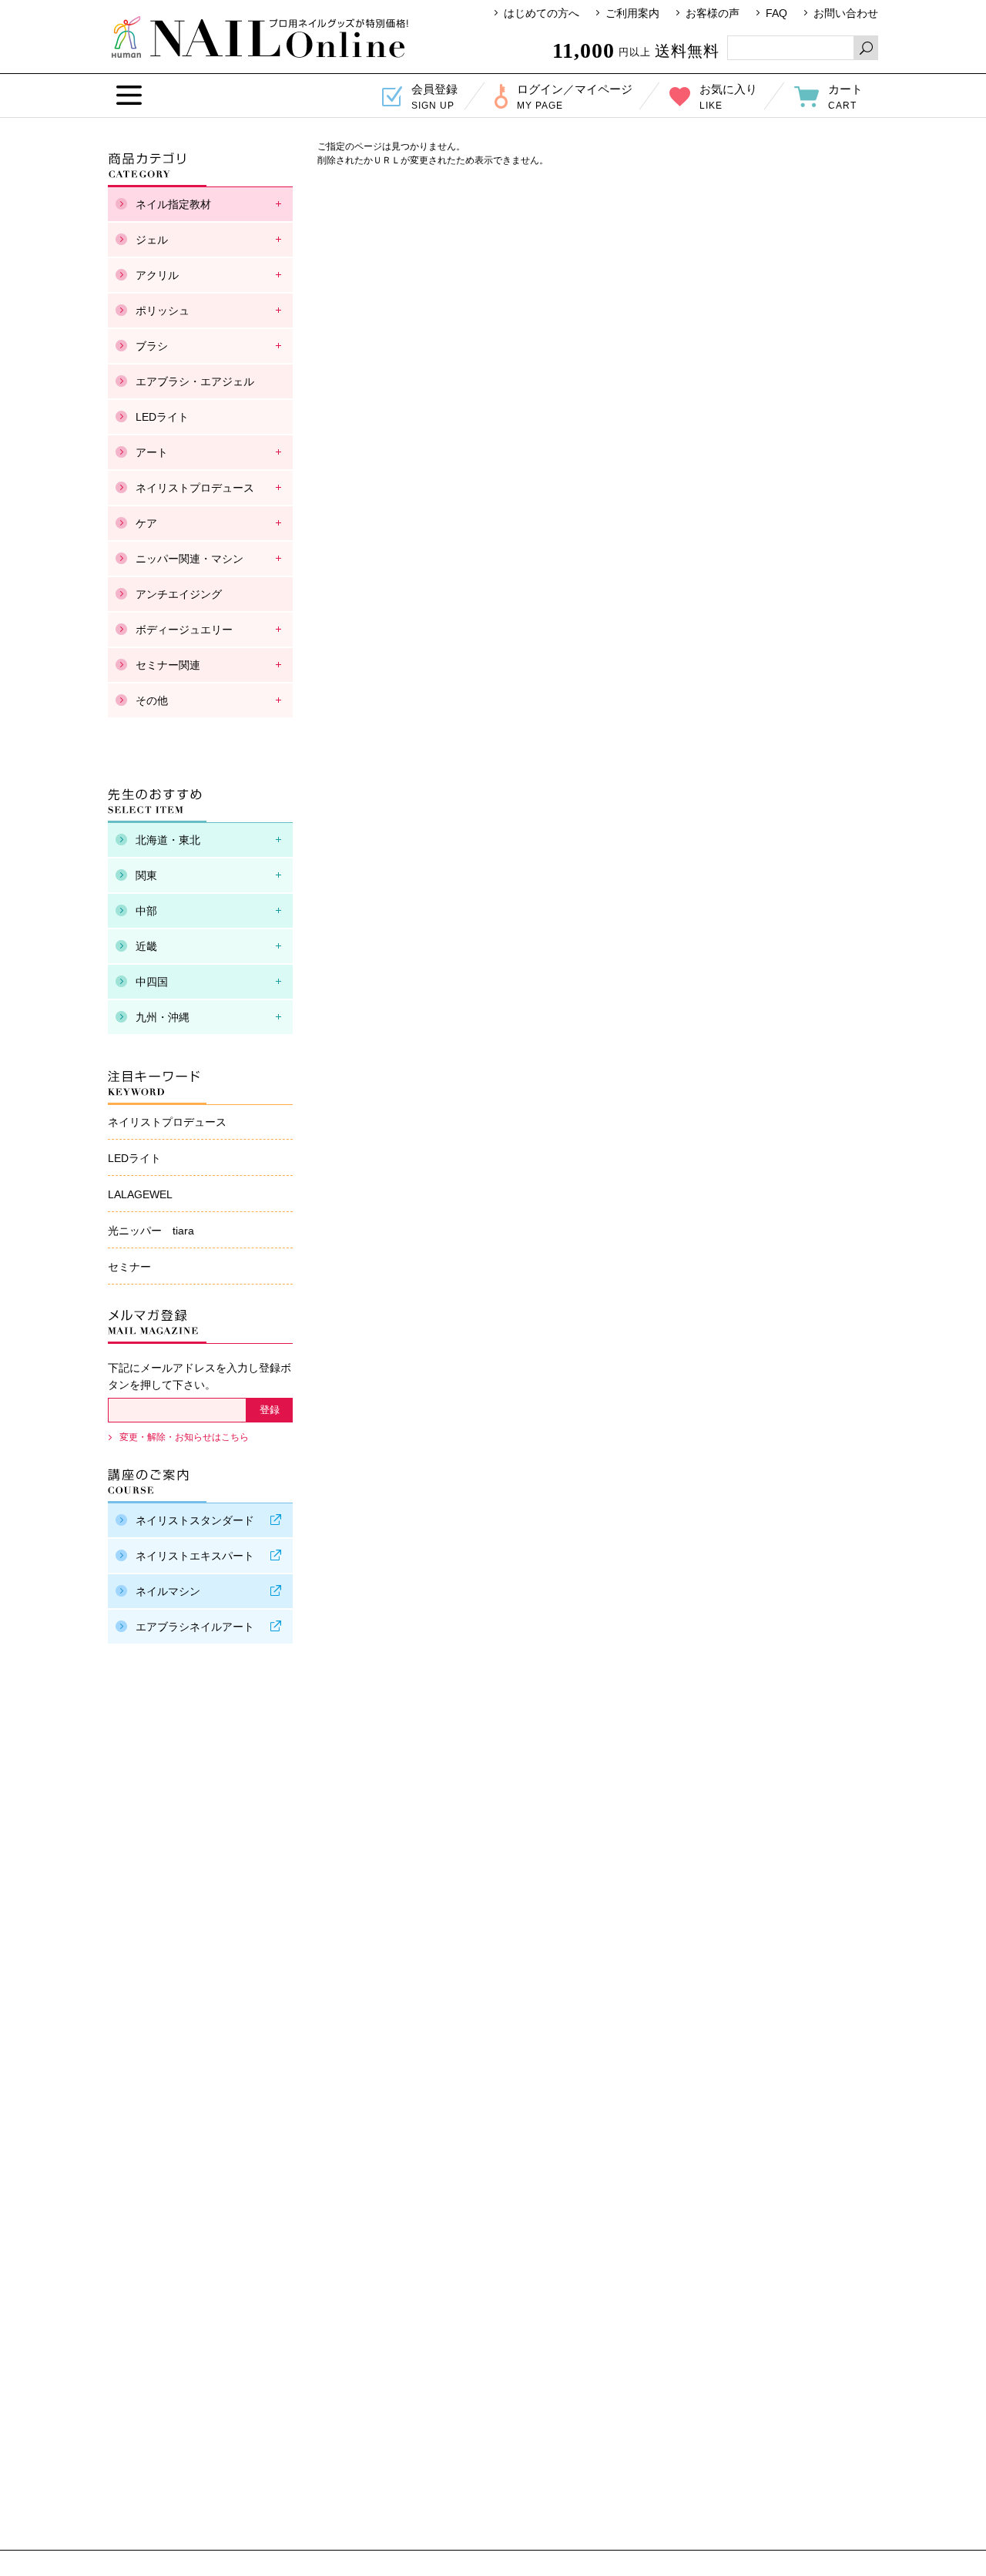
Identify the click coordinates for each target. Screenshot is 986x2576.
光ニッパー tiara (151, 1231)
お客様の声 (713, 13)
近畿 (146, 946)
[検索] (866, 48)
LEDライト (162, 417)
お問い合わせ (846, 13)
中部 (146, 911)
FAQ (776, 13)
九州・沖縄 (163, 1017)
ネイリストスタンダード (195, 1520)
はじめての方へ (542, 13)
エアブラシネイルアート (195, 1627)
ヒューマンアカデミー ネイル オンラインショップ (260, 37)
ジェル (152, 240)
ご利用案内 (632, 13)
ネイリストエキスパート (195, 1556)
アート (152, 452)
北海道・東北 (168, 840)
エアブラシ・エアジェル (195, 381)
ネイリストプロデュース (195, 488)
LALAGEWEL (140, 1194)
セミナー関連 (168, 665)
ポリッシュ (163, 311)
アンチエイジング (179, 594)
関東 (146, 875)
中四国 (152, 982)
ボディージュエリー (184, 630)
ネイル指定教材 (173, 204)
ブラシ (152, 346)
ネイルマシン (168, 1591)
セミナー (129, 1267)
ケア (146, 523)
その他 (152, 700)
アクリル (157, 275)
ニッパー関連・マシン (189, 559)
